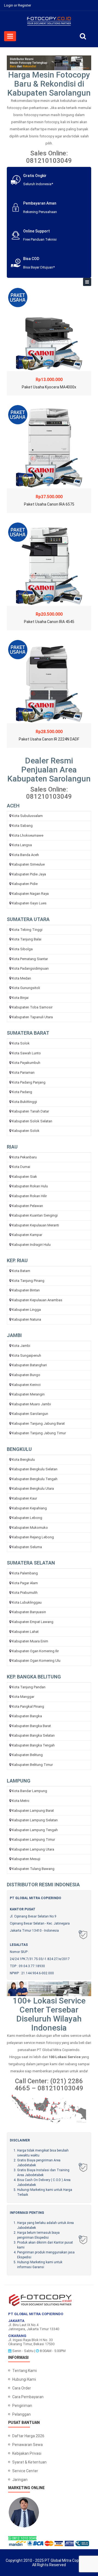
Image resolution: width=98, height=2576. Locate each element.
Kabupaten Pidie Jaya (29, 874)
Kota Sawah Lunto (26, 1053)
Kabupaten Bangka (27, 1716)
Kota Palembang (25, 1573)
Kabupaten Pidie (25, 884)
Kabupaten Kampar (27, 1235)
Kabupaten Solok (26, 1131)
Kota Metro (21, 1801)
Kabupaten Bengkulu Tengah (35, 1479)
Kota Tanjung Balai (27, 939)
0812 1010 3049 (24, 2538)
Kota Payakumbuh (26, 1063)
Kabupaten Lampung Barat (33, 1811)
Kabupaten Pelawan (27, 1206)
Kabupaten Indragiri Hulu (31, 1245)
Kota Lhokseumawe (28, 835)
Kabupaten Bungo (26, 1375)
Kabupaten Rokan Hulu (30, 1186)
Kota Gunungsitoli (26, 988)
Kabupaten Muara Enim (30, 1641)
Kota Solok (21, 1043)
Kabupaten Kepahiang (29, 1508)
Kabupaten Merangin (28, 1394)
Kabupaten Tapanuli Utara (32, 1017)
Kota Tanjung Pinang (28, 1281)
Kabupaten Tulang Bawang (33, 1869)
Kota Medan (22, 978)
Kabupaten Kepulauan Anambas (37, 1300)
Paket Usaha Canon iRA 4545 (49, 622)
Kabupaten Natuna (27, 1319)
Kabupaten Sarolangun (30, 1414)
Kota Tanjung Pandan (29, 1687)
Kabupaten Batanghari (29, 1365)
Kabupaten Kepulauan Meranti (36, 1225)
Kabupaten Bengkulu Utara (33, 1488)
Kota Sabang (22, 826)
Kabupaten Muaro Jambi (31, 1404)
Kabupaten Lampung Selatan (35, 1820)
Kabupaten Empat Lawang (33, 1622)
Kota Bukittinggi (24, 1102)
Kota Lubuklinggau (27, 1602)
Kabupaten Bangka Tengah (33, 1745)
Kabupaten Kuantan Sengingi (35, 1215)
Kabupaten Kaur (24, 1498)
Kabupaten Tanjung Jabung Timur (39, 1433)
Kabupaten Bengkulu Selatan (35, 1469)
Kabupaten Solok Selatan (32, 1121)
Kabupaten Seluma (27, 1547)
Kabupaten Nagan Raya (30, 894)
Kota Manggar (23, 1697)
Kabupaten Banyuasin (29, 1612)
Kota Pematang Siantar (30, 959)
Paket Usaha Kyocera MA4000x (49, 387)
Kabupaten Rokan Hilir (29, 1196)
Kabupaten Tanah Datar (30, 1111)
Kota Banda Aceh (25, 855)
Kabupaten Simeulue (28, 864)
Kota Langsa (22, 845)
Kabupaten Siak (24, 1177)
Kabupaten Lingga (26, 1310)
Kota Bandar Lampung (30, 1791)
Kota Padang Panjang (29, 1082)
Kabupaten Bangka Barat (31, 1726)
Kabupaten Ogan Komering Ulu (36, 1661)
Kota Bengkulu (23, 1460)
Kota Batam (21, 1271)
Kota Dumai (21, 1167)
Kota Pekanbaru (24, 1157)
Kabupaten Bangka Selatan (33, 1735)
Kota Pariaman (23, 1072)
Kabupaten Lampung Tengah (35, 1830)
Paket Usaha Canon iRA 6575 (49, 504)
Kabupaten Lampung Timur (33, 1839)
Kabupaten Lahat (25, 1632)
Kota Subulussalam (27, 816)
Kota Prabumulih (25, 1593)
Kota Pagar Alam (25, 1583)
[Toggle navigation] (87, 282)
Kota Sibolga (22, 949)
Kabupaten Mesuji (26, 1859)
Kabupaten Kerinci (26, 1385)
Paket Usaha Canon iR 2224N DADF (49, 739)
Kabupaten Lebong (27, 1518)
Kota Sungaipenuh (27, 1355)
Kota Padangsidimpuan (30, 968)
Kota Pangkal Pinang (28, 1706)
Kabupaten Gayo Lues (29, 903)
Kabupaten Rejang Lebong (33, 1537)
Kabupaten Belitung (27, 1755)
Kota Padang (22, 1092)
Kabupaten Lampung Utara (33, 1849)
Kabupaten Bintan (26, 1290)
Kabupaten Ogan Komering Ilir (35, 1651)
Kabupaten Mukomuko (30, 1528)
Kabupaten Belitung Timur (32, 1765)
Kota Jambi (21, 1346)
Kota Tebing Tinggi (27, 930)
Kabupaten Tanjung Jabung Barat (38, 1423)
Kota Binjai (20, 998)
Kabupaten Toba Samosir (32, 1007)
